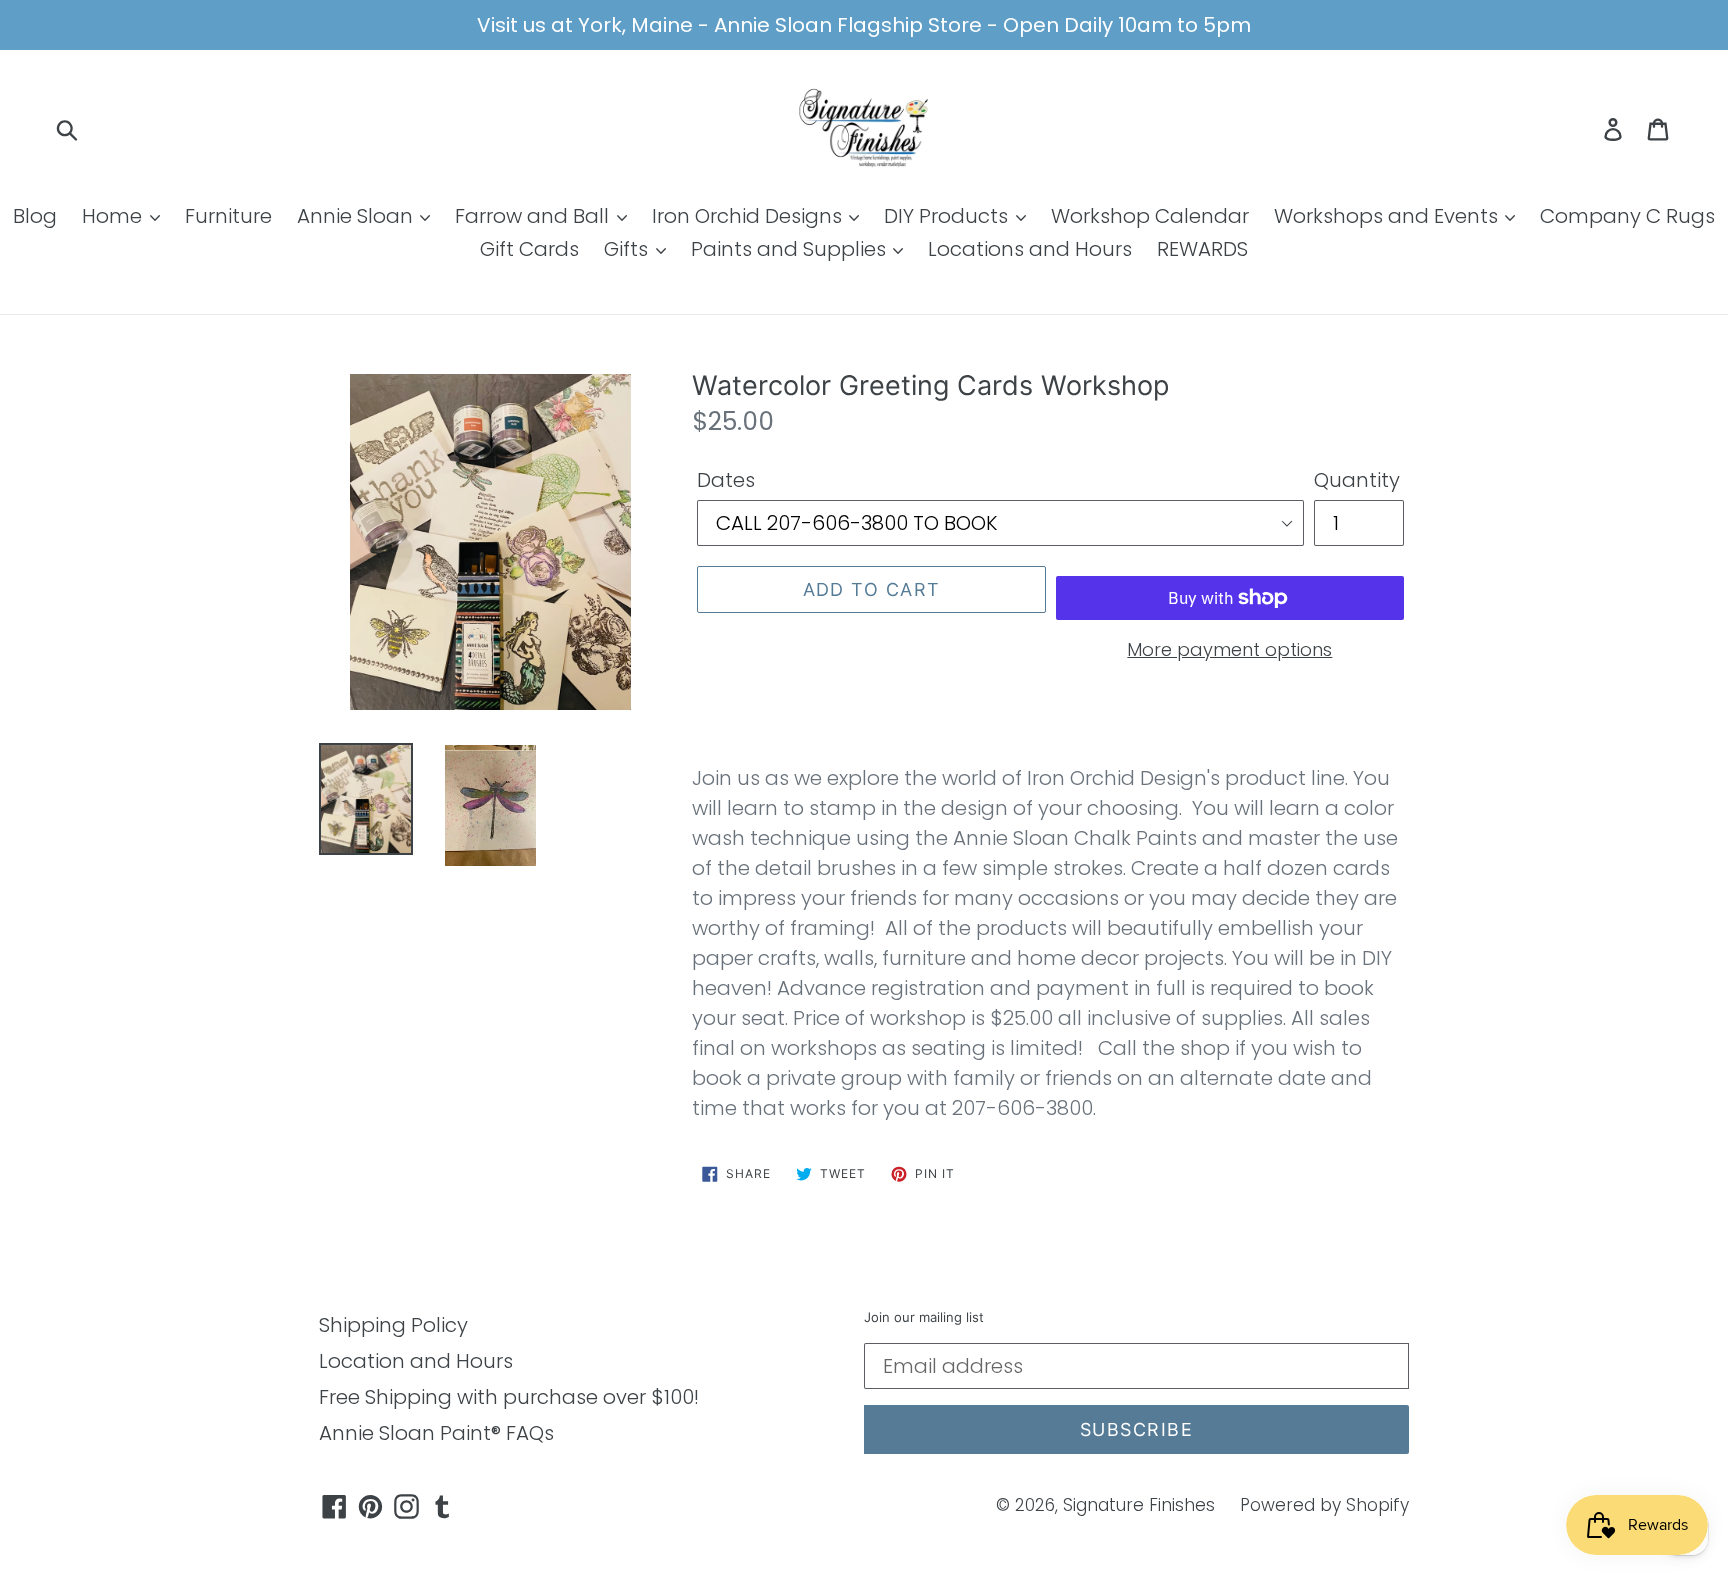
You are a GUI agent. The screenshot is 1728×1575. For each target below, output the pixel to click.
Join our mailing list (924, 1317)
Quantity (1357, 480)
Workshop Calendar (1150, 216)
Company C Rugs (1627, 216)
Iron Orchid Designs (749, 216)
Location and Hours (416, 1361)
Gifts (628, 249)
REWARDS (1202, 249)
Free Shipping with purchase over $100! (509, 1397)
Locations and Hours (1030, 249)
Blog (35, 216)
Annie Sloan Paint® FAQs (436, 1433)
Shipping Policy (393, 1325)
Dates (726, 480)
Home (114, 216)
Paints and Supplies (791, 249)
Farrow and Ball (534, 216)
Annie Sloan (357, 216)
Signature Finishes (1139, 1505)
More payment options (1229, 649)
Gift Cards (529, 249)
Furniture (228, 216)
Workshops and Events (1388, 216)
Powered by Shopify (1324, 1505)
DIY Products (948, 216)
